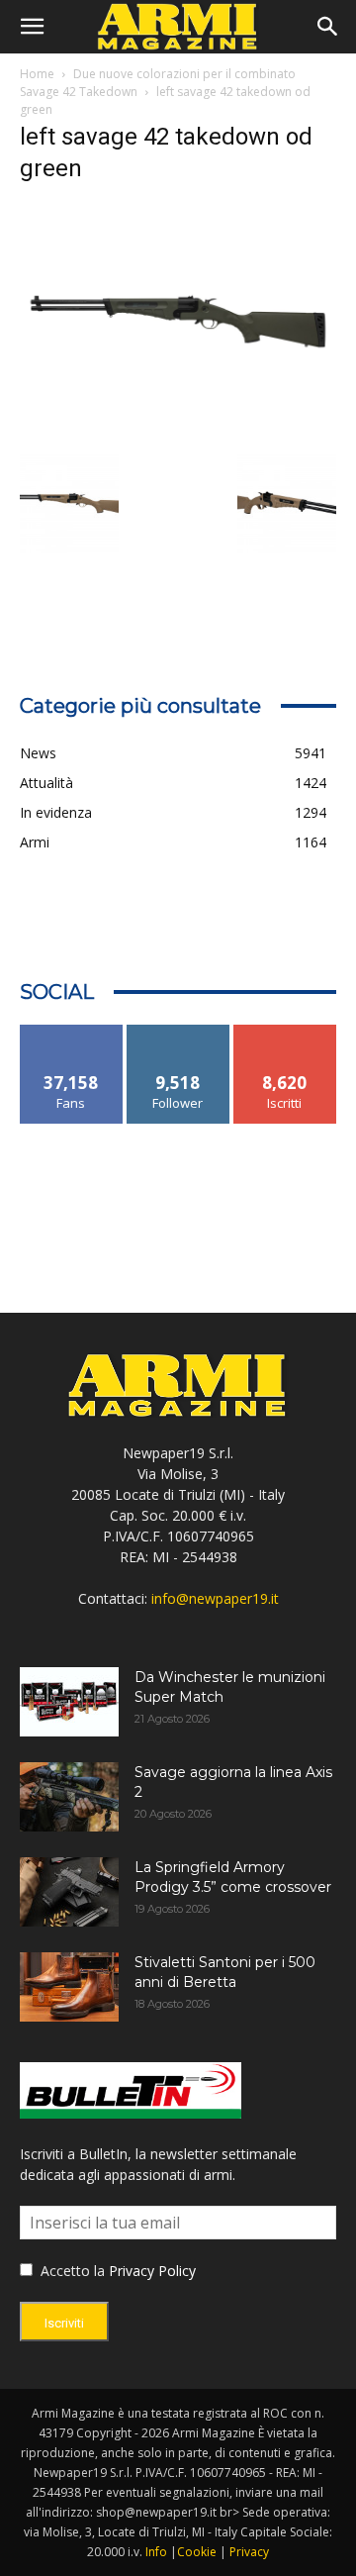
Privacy (249, 2552)
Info (156, 2552)
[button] (32, 27)
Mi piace (71, 1032)
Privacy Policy (152, 2271)
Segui (178, 1032)
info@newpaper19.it (215, 1598)
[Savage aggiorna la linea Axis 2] (69, 1797)
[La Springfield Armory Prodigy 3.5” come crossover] (69, 1892)
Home (37, 74)
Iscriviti (285, 1032)
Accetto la (71, 2271)
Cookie (197, 2552)
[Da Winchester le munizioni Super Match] (69, 1702)
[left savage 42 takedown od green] (178, 434)
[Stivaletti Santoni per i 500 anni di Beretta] (69, 1987)
